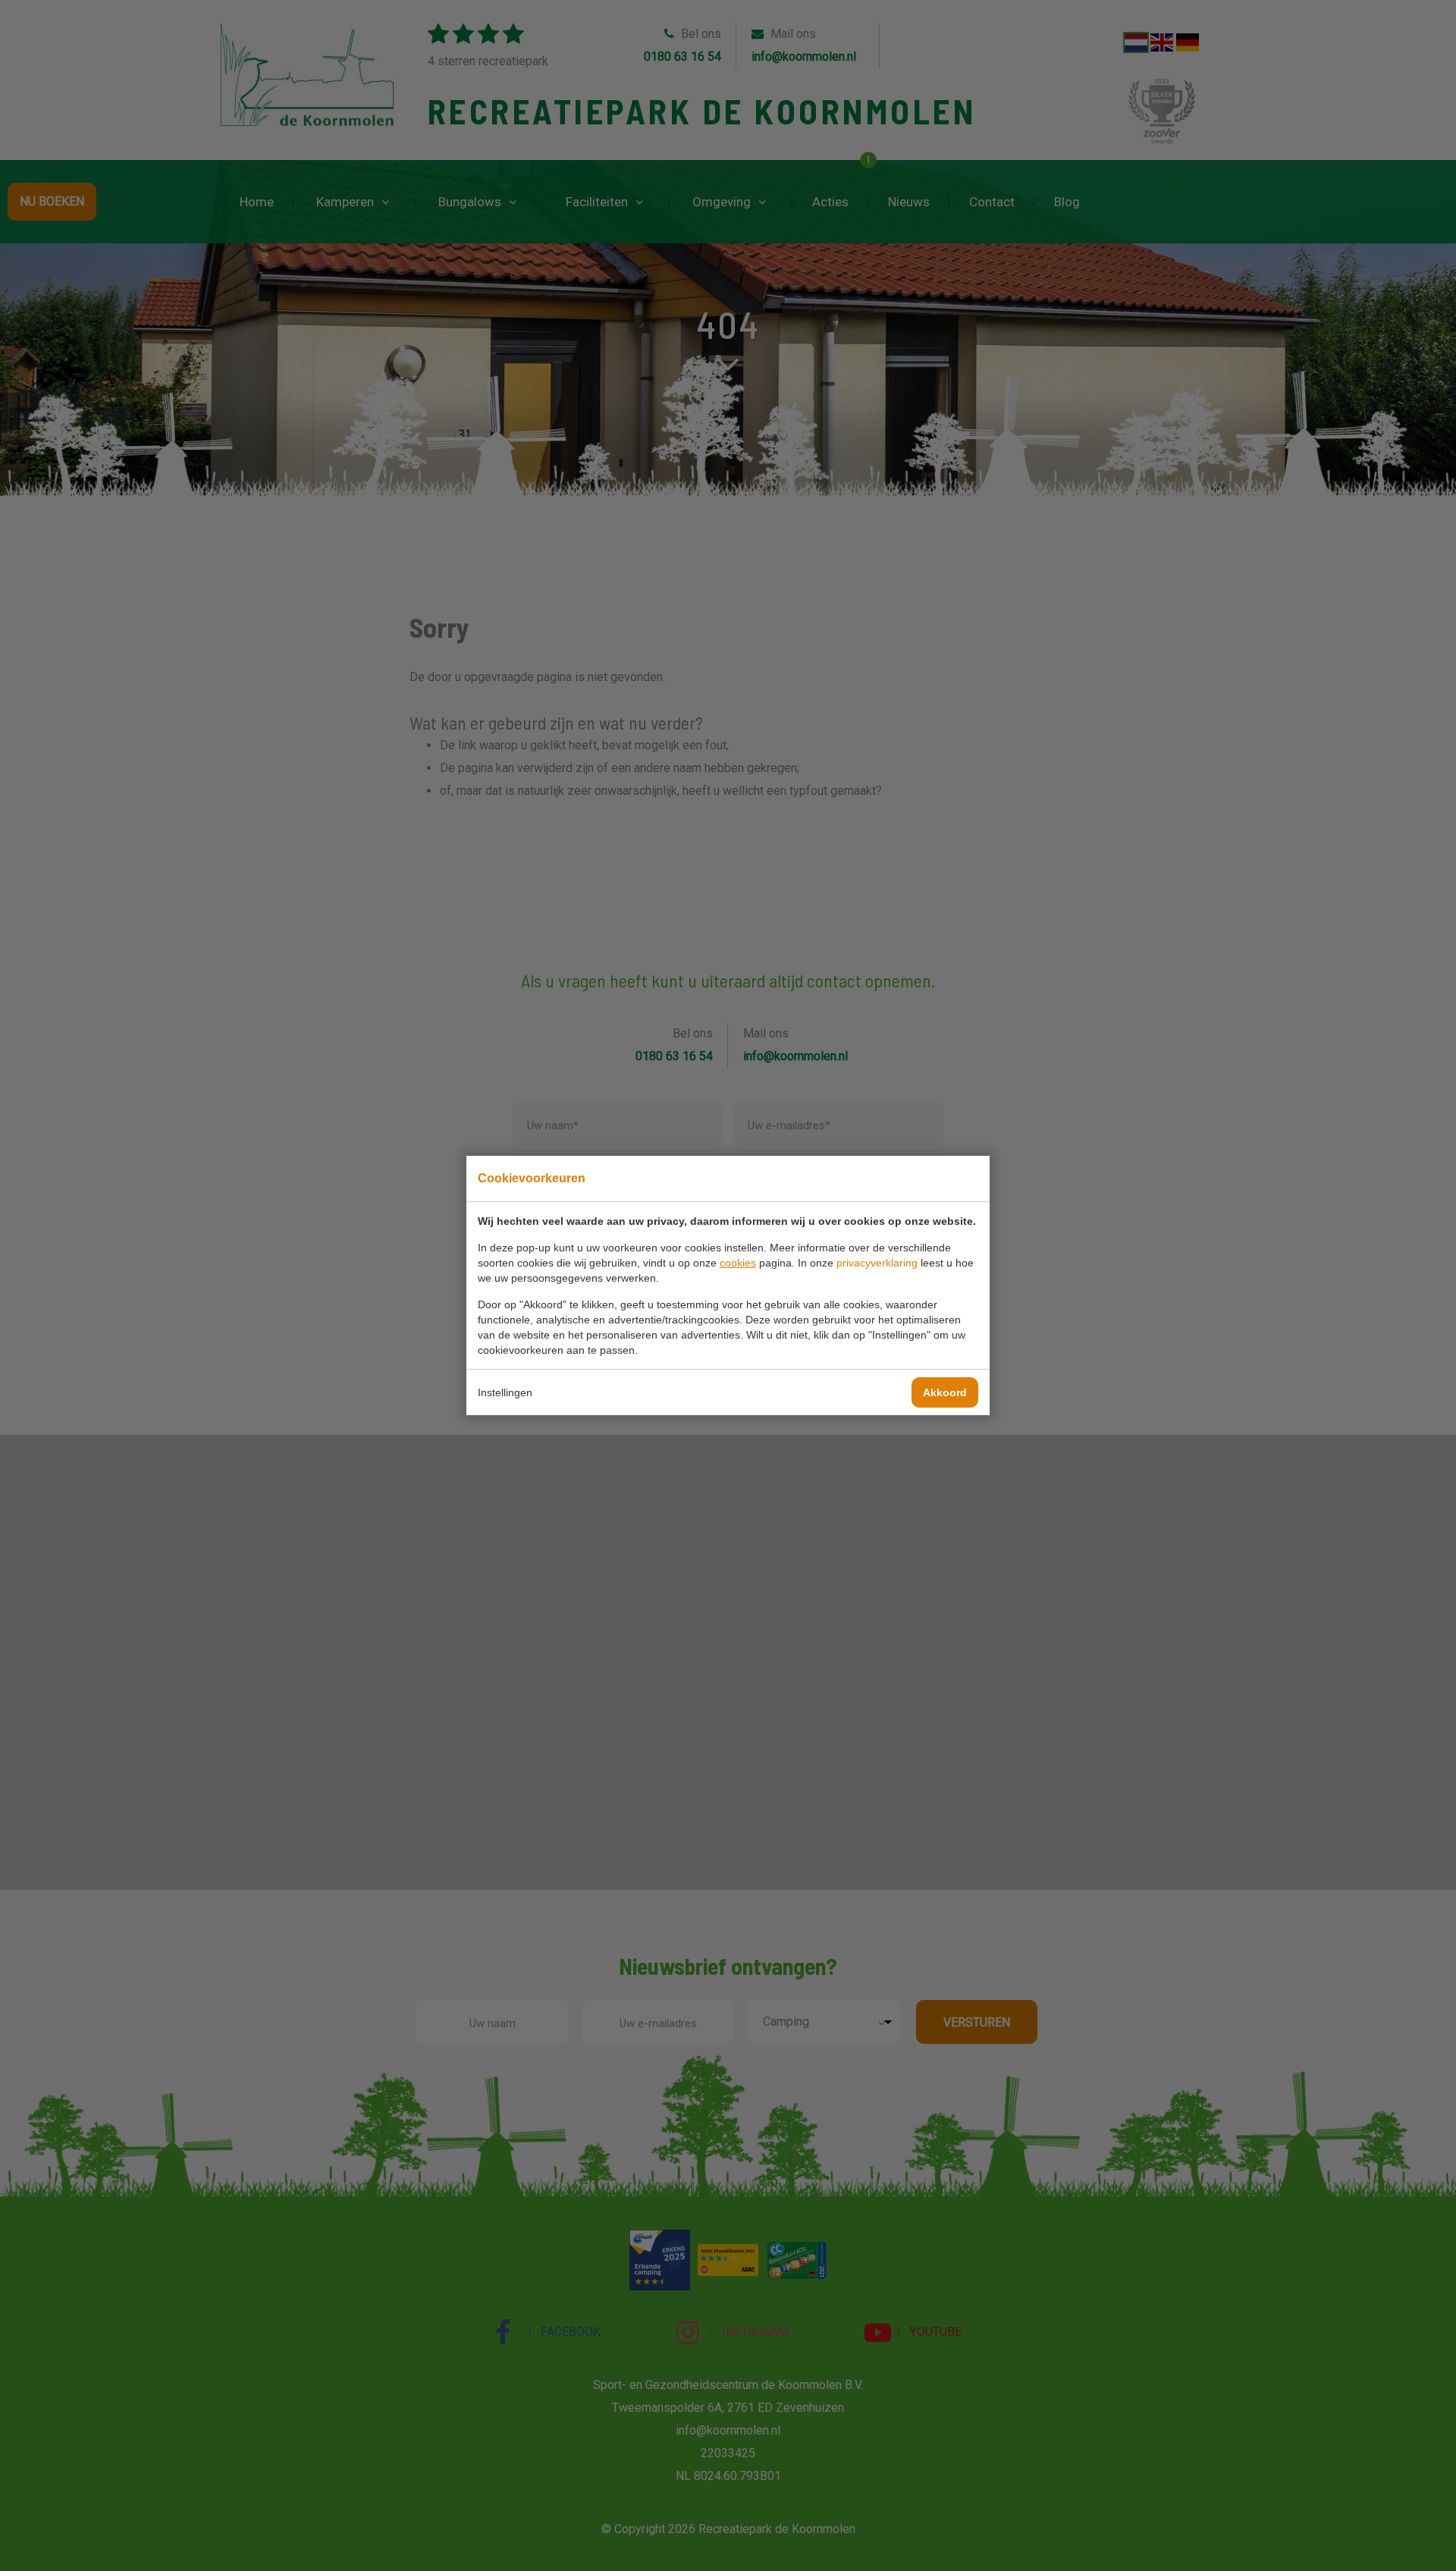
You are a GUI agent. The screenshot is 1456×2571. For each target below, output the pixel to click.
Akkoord (945, 1392)
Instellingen (505, 1392)
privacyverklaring (877, 1263)
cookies (738, 1263)
